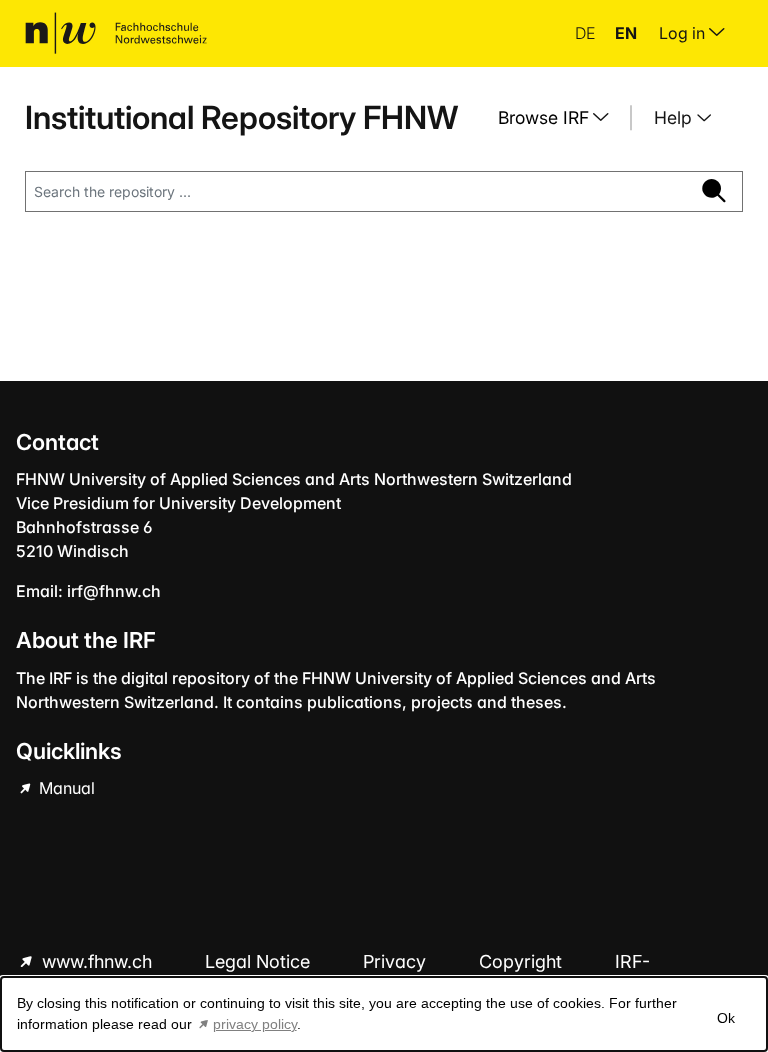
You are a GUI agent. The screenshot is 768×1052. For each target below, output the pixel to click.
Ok (726, 1018)
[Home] (116, 33)
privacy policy (255, 1024)
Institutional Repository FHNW (241, 117)
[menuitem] (561, 118)
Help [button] (675, 117)
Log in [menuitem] (684, 33)
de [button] (587, 33)
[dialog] (384, 1014)
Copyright (523, 961)
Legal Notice (260, 961)
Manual (65, 788)
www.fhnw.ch (97, 961)
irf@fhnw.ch (114, 591)
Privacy (397, 961)
